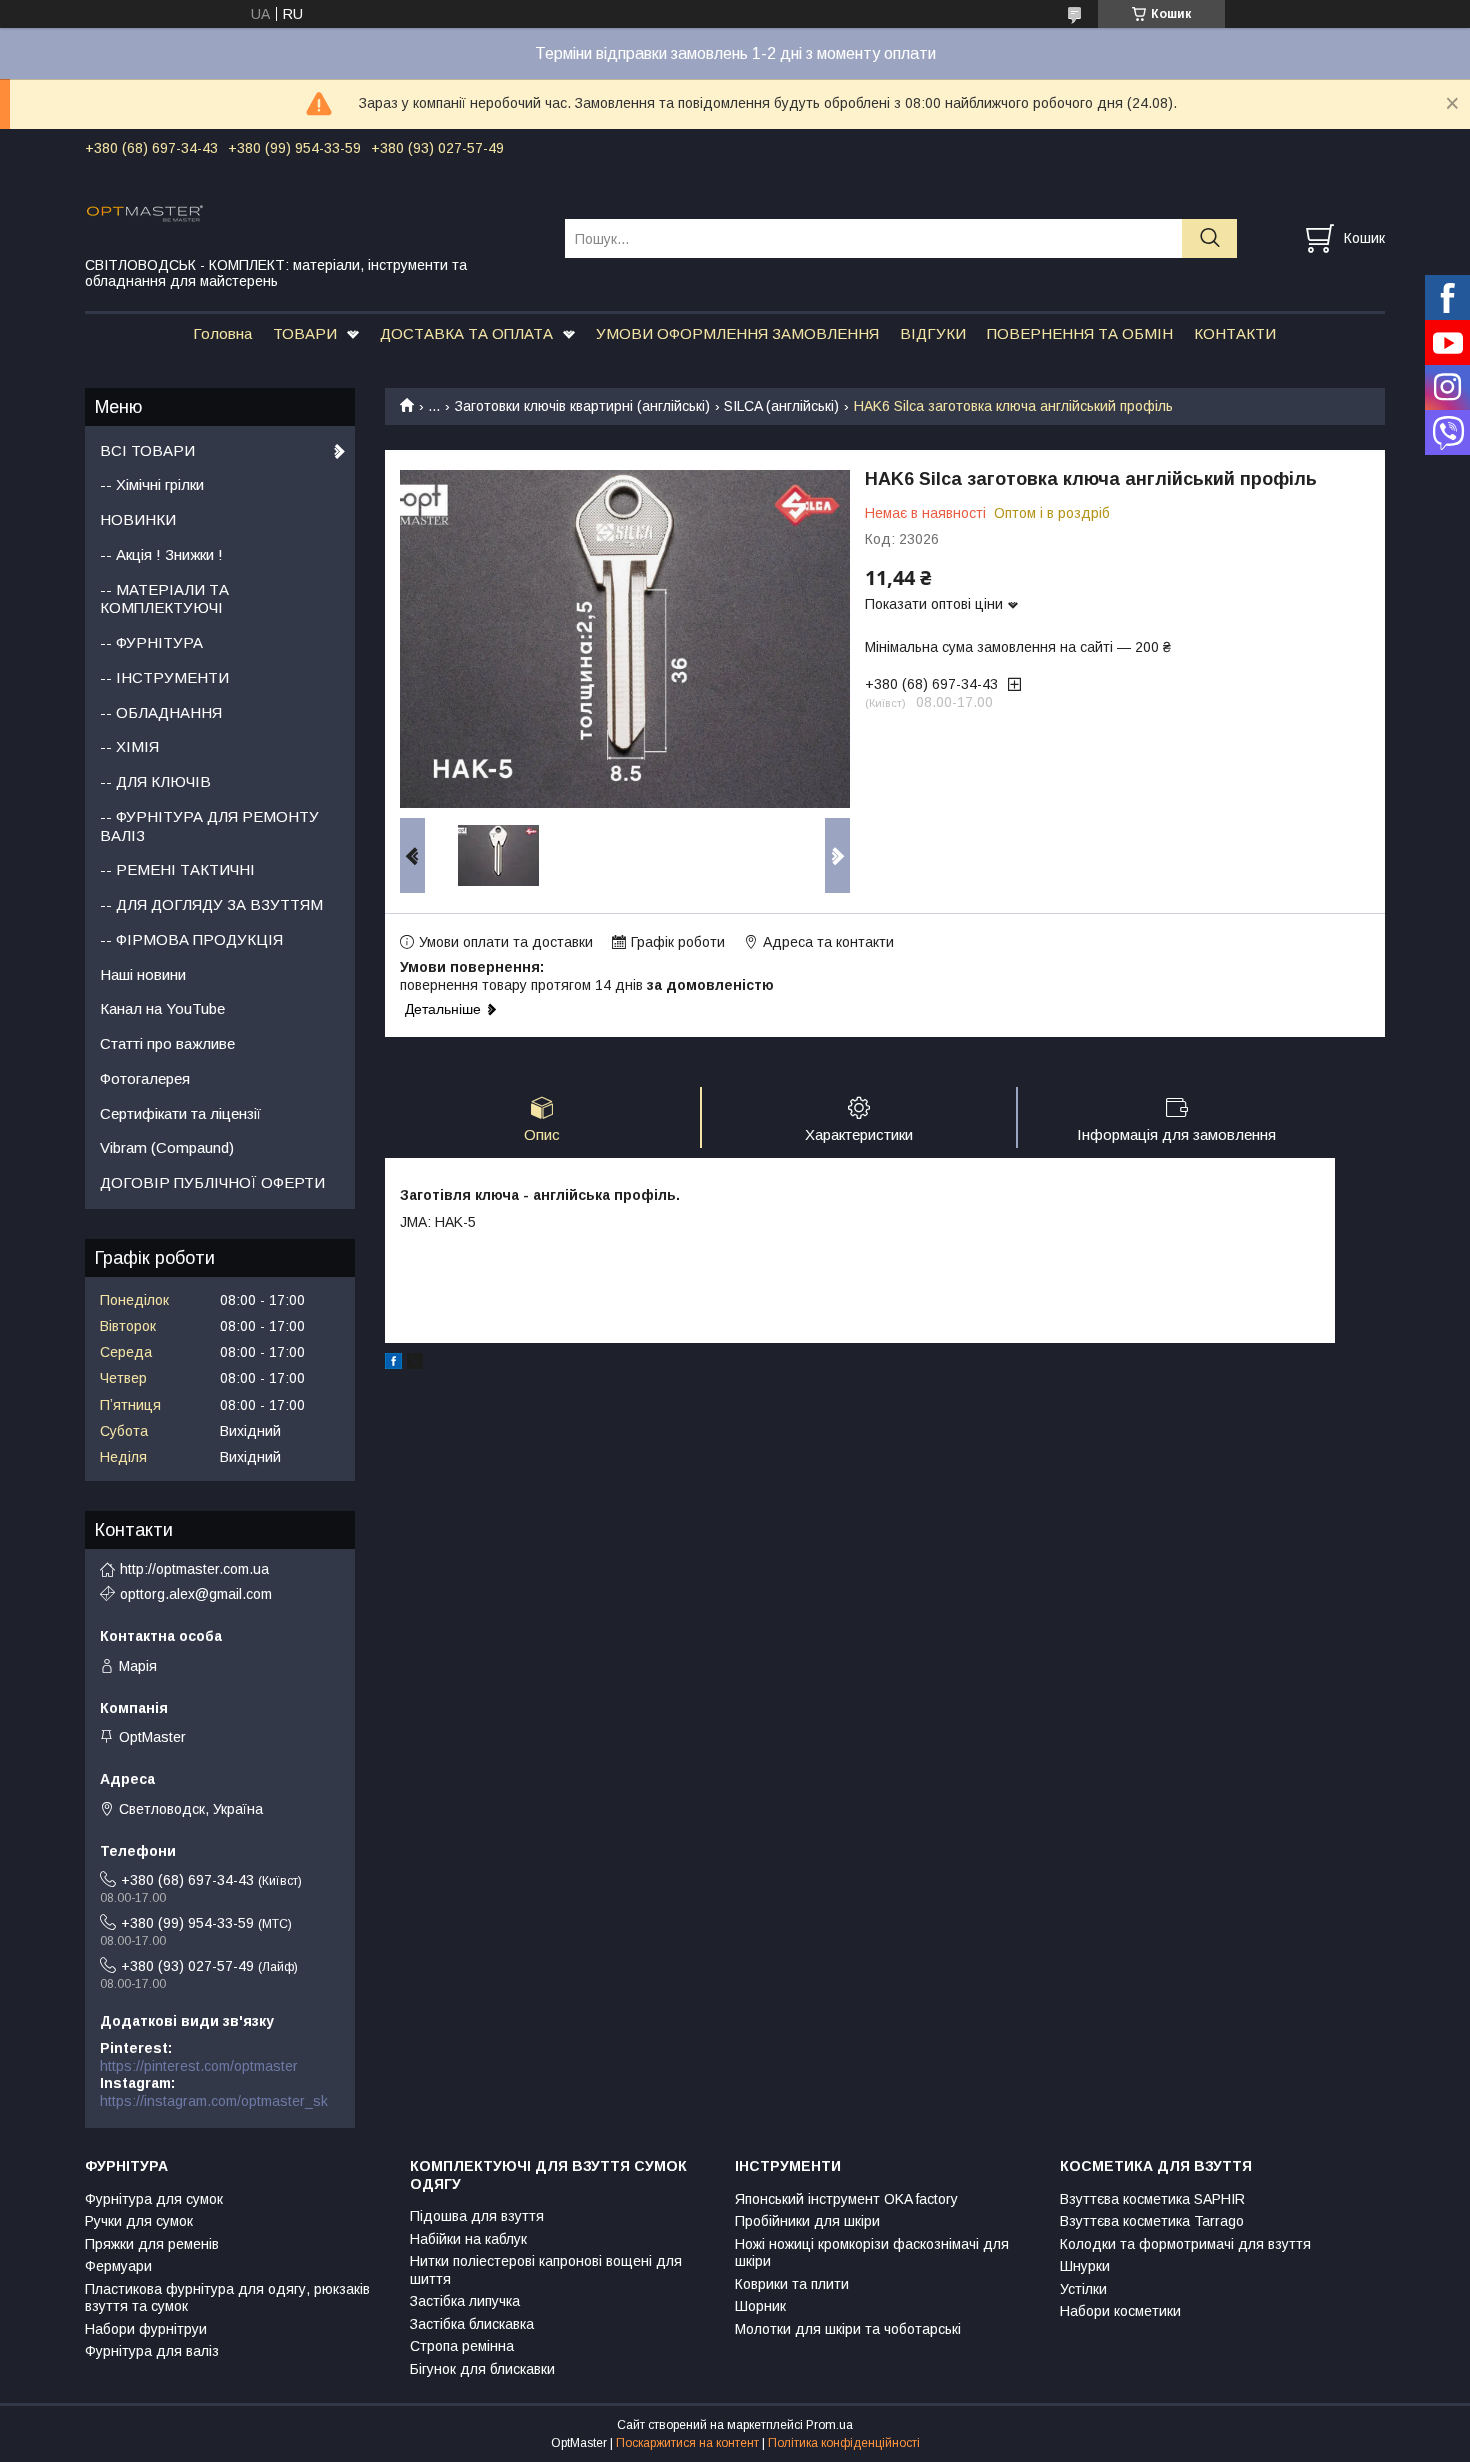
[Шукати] (1209, 238)
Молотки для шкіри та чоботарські (848, 2329)
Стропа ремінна (462, 2346)
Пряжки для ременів (152, 2244)
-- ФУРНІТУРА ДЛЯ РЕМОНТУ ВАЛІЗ (209, 826)
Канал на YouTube (162, 1008)
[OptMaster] (312, 212)
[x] (415, 1364)
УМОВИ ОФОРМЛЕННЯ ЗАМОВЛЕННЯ (737, 333)
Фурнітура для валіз (152, 2351)
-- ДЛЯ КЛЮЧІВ (155, 781)
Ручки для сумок (139, 2221)
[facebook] (393, 1364)
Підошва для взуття (477, 2216)
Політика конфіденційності (844, 2443)
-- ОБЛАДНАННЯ (161, 712)
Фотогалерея (145, 1078)
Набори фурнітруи (146, 2329)
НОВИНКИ (138, 519)
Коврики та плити (792, 2284)
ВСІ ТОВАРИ (147, 450)
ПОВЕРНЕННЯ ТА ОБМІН (1080, 333)
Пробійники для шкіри (807, 2221)
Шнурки (1085, 2266)
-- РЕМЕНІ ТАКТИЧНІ (177, 869)
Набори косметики (1120, 2311)
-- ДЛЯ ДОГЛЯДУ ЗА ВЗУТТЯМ (211, 904)
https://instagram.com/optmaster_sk (214, 2101)
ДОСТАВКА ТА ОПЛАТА (466, 333)
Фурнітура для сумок (154, 2199)
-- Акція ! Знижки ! (161, 554)
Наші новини (143, 974)
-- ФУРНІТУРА (151, 642)
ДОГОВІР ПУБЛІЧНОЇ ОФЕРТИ (212, 1182)
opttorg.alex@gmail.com (196, 1594)
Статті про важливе (167, 1043)
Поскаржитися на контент (687, 2443)
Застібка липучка (465, 2301)
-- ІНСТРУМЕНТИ (164, 677)
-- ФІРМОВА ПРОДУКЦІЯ (191, 939)
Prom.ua (829, 2425)
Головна (222, 333)
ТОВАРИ (305, 333)
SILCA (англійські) (781, 406)
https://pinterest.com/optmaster (199, 2066)
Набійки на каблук (468, 2239)
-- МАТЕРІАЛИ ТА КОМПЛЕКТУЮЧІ (164, 599)
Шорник (760, 2306)
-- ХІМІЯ (129, 746)
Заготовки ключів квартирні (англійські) (582, 406)
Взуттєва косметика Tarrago (1152, 2221)
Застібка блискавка (472, 2324)
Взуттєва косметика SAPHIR (1152, 2199)
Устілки (1083, 2289)
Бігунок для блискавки (482, 2369)
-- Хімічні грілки (152, 484)
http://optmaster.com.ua (194, 1569)
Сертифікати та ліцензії (180, 1113)
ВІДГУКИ (933, 333)
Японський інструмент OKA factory (846, 2199)
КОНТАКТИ (1235, 333)
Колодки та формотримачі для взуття (1185, 2244)
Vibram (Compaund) (167, 1147)
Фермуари (118, 2266)
